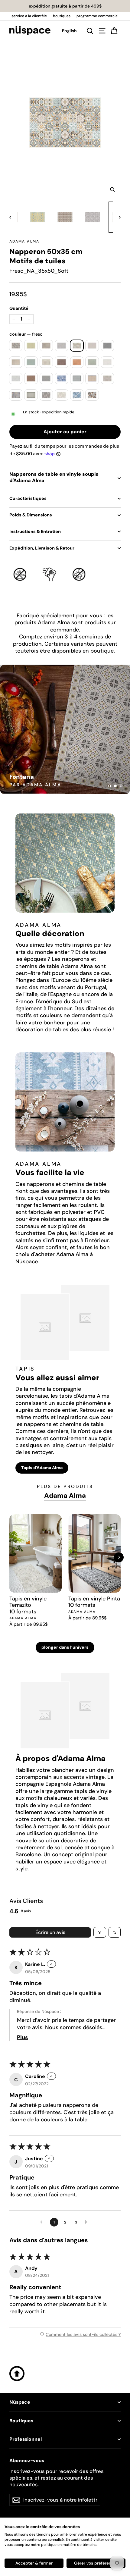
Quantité (19, 308)
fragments (62, 346)
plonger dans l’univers (65, 1647)
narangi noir (77, 378)
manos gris (46, 378)
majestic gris (16, 378)
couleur (26, 334)
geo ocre (92, 346)
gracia (31, 362)
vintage (92, 395)
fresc (77, 346)
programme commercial (97, 16)
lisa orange (77, 362)
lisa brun (62, 362)
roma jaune (31, 395)
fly (46, 346)
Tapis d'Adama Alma (42, 1468)
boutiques (62, 16)
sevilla (77, 395)
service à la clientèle (29, 16)
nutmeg (107, 378)
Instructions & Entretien (35, 531)
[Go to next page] (87, 2222)
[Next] (119, 1557)
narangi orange (92, 378)
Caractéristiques (28, 498)
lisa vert (92, 362)
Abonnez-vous (27, 2461)
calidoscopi (31, 346)
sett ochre (62, 395)
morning (62, 378)
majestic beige (107, 362)
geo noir (107, 346)
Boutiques (21, 2421)
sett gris (46, 395)
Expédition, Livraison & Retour (42, 548)
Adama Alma (24, 241)
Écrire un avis (50, 1932)
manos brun (31, 378)
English (69, 31)
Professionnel (26, 2439)
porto (16, 395)
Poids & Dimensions (31, 515)
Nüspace (20, 2402)
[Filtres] (100, 1932)
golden (16, 362)
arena (16, 346)
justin (46, 362)
